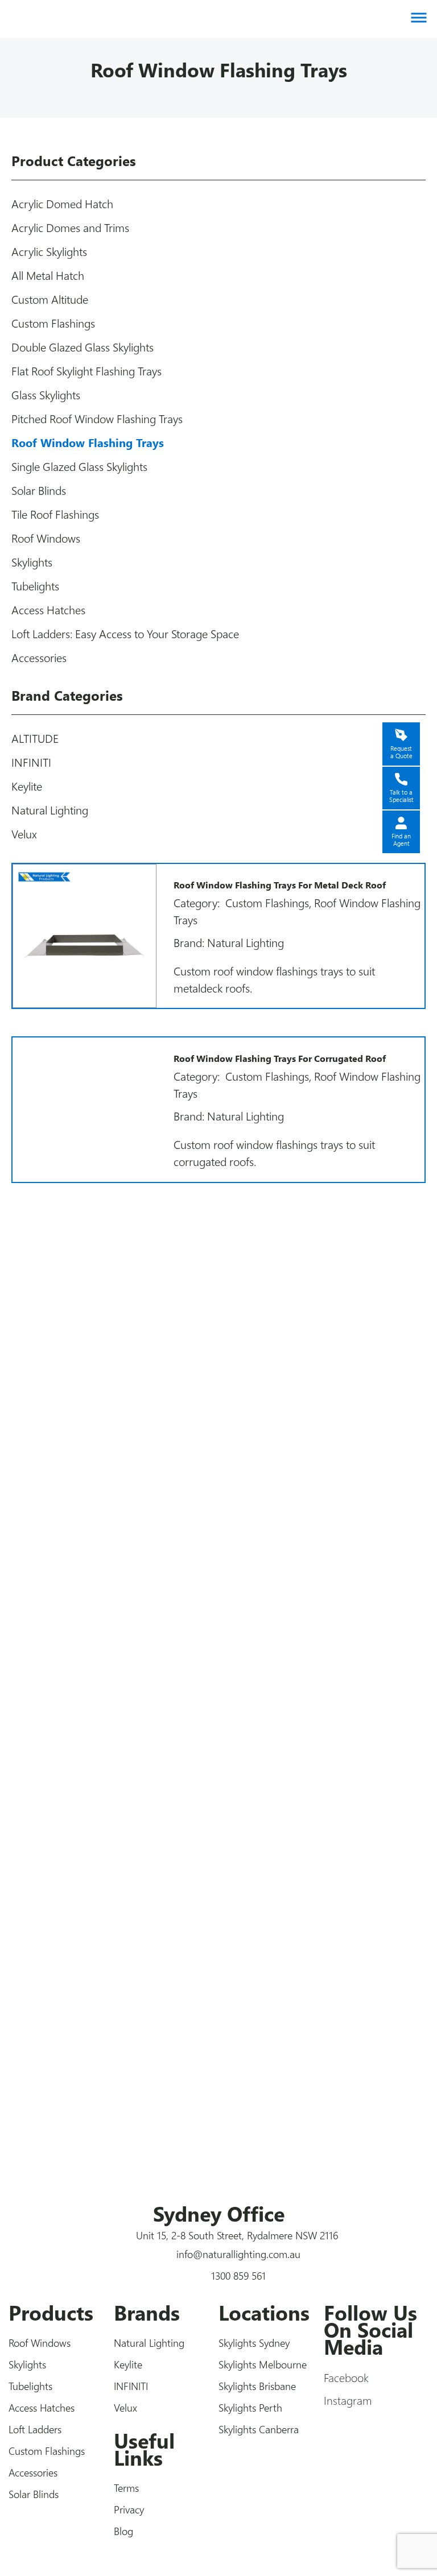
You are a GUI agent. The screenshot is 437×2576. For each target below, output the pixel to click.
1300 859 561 (238, 2276)
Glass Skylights (46, 394)
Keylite (27, 786)
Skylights (32, 562)
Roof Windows (46, 538)
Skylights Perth (250, 2408)
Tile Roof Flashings (55, 514)
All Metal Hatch (48, 275)
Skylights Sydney (254, 2343)
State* (54, 1646)
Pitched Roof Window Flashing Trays (97, 418)
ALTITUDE (35, 738)
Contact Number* (84, 1390)
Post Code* (67, 1544)
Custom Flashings (53, 323)
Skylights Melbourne (263, 2364)
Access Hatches (48, 609)
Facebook (346, 2377)
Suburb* (60, 1595)
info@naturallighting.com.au (238, 2254)
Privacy (129, 2509)
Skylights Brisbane (257, 2386)
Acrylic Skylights (49, 251)
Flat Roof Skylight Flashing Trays (86, 371)
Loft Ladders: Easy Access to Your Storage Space (125, 633)
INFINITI (31, 762)
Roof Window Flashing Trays (88, 442)
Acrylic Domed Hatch (62, 203)
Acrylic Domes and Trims (70, 227)
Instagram (348, 2400)
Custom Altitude (50, 299)
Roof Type (66, 1697)
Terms (126, 2488)
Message (61, 1792)
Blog (123, 2531)
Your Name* (69, 1339)
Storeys (59, 1744)
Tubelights (35, 586)
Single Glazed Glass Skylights (79, 466)
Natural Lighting (50, 810)
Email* (55, 1441)
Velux (24, 834)
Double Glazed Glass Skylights (83, 347)
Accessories (39, 657)
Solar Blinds (39, 490)
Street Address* (78, 1492)
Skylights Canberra (259, 2429)
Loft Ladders (35, 2429)
